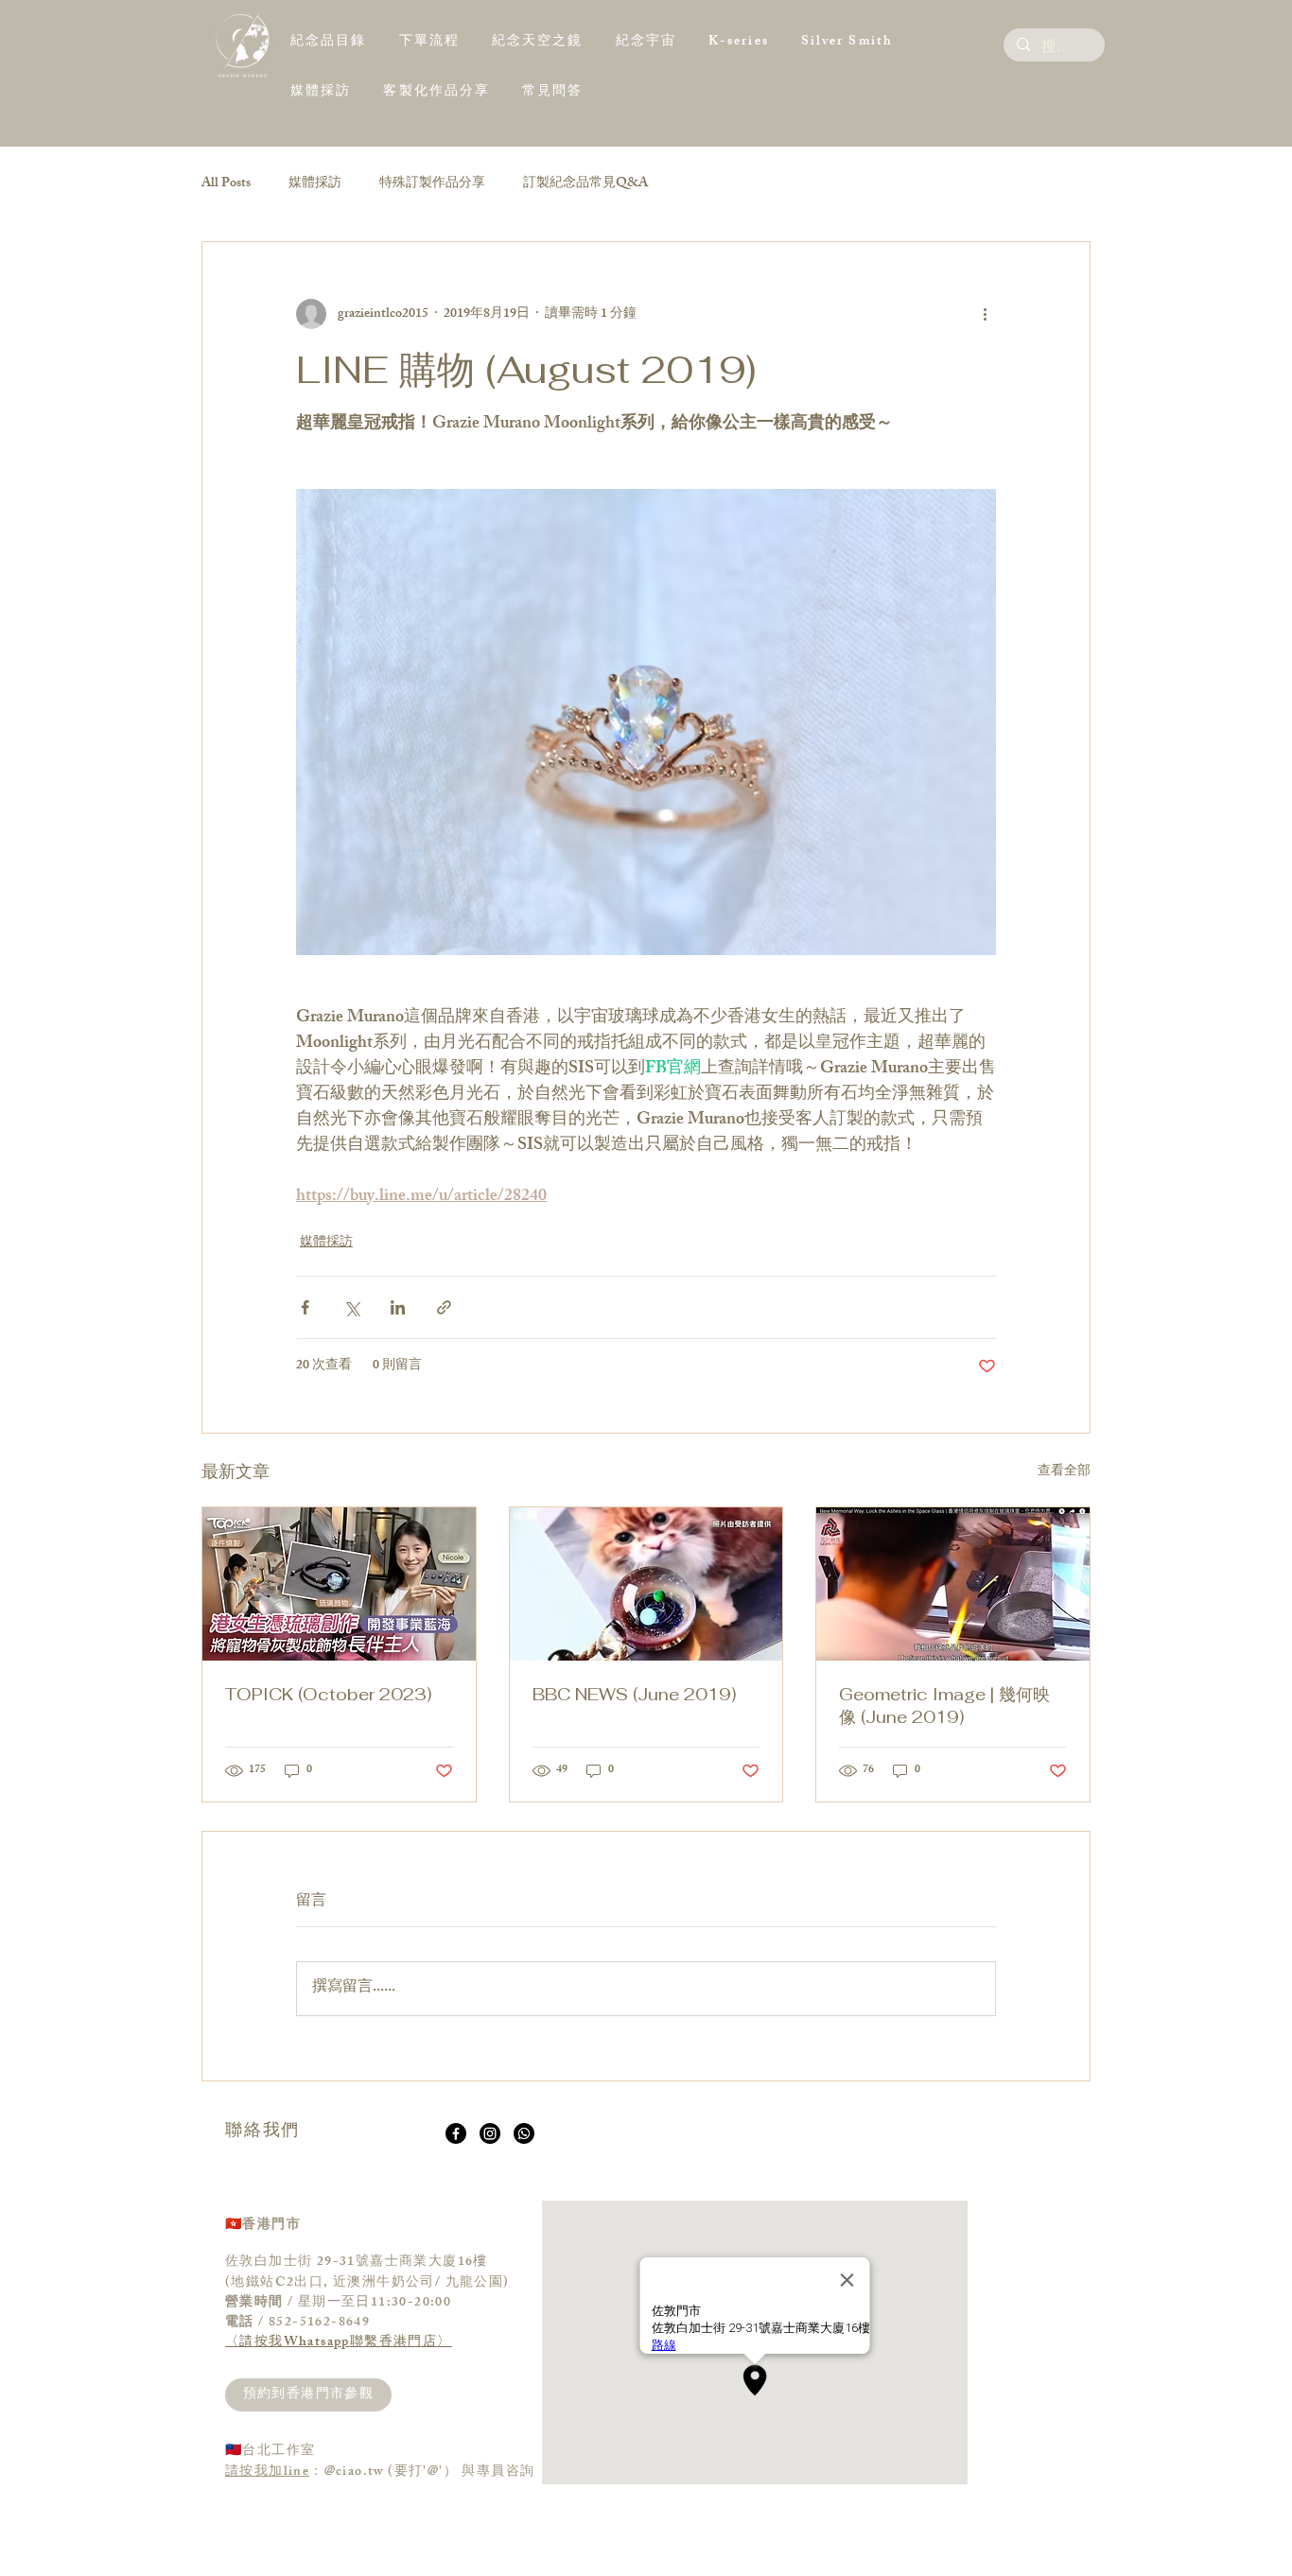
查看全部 (1064, 1473)
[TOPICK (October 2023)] (339, 1584)
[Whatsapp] (524, 2133)
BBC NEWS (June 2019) (634, 1694)
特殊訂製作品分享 (432, 184)
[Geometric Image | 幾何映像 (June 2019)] (953, 1584)
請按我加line (267, 2472)
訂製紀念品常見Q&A (585, 184)
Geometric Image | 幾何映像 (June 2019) (944, 1706)
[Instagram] (490, 2133)
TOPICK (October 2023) (328, 1694)
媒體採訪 (315, 184)
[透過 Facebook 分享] (305, 1307)
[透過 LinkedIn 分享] (398, 1307)
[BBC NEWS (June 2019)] (646, 1584)
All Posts (226, 184)
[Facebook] (456, 2133)
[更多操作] (985, 314)
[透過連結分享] (444, 1307)
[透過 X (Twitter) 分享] (351, 1307)
